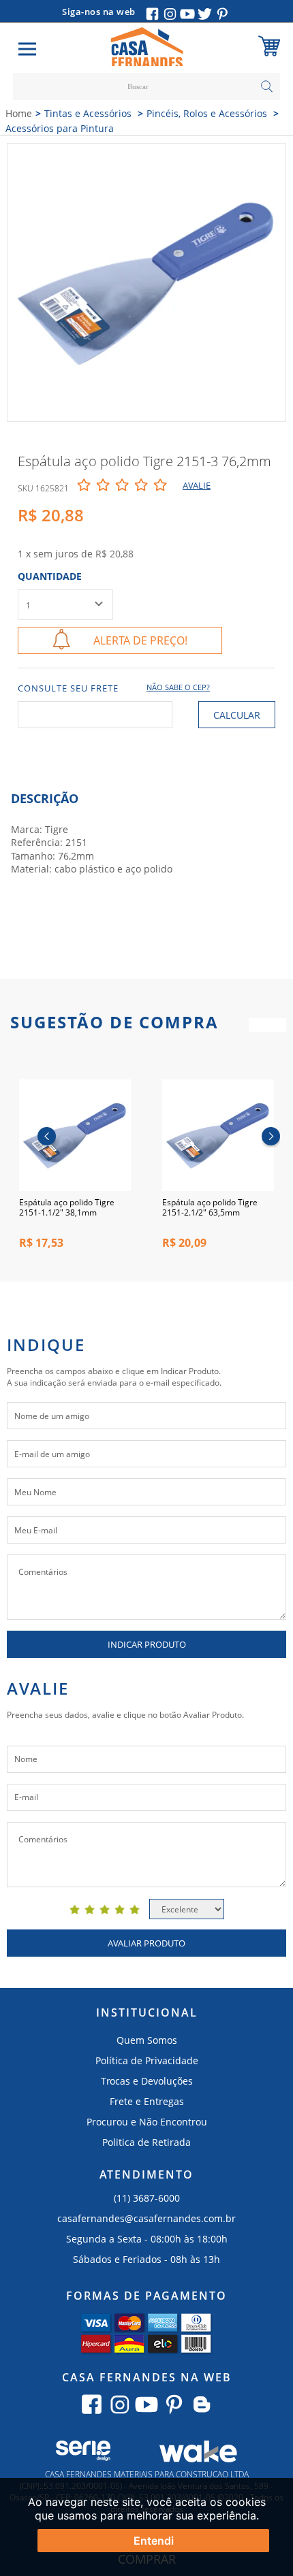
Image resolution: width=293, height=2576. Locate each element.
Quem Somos (147, 2040)
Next (271, 1138)
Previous (47, 1138)
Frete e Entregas (147, 2101)
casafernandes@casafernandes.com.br (146, 2218)
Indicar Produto (147, 1644)
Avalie (197, 485)
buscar (266, 86)
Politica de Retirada (146, 2142)
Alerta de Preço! (140, 640)
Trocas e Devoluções (147, 2081)
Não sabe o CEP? (178, 687)
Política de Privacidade (147, 2060)
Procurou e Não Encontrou (147, 2122)
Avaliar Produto (146, 1943)
